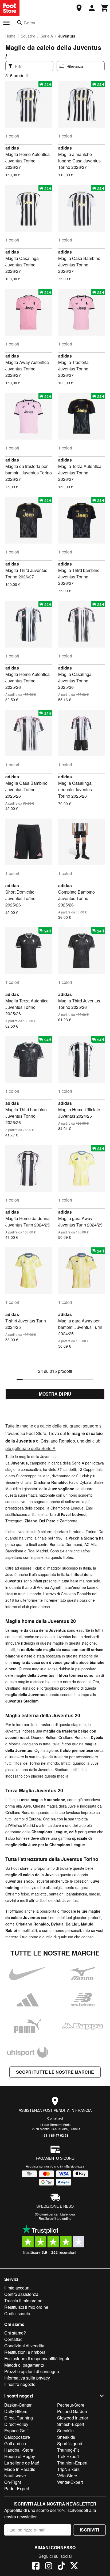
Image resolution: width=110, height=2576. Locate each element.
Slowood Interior (73, 2418)
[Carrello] (105, 8)
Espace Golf (16, 2431)
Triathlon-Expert (72, 2463)
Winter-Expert (70, 2482)
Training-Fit (68, 2450)
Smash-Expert (71, 2424)
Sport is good (70, 2443)
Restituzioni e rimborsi (25, 2352)
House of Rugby (20, 2456)
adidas (12, 148)
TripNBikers (68, 2469)
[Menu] (6, 23)
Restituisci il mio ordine (26, 2307)
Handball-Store (19, 2450)
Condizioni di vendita (24, 2346)
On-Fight (13, 2482)
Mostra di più (55, 1394)
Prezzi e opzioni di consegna (32, 2371)
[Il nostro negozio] (79, 8)
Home (10, 36)
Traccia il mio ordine (23, 2301)
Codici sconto (17, 2313)
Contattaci (55, 2118)
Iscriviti (89, 2530)
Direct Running (19, 2418)
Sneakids (66, 2437)
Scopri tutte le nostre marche (55, 2072)
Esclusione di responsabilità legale (37, 2358)
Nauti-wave (15, 2476)
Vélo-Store (67, 2476)
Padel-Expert (17, 2488)
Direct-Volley (16, 2424)
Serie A (47, 36)
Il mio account (17, 2288)
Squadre (28, 36)
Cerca (30, 23)
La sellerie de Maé (22, 2463)
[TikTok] (61, 2567)
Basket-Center (18, 2405)
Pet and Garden (72, 2411)
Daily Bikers (16, 2411)
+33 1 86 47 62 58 (55, 2135)
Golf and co (15, 2443)
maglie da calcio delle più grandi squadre (59, 1426)
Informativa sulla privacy (27, 2378)
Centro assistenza (21, 2294)
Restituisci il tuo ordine (55, 2218)
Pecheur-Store (71, 2405)
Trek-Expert (68, 2456)
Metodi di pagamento (24, 2365)
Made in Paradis (20, 2469)
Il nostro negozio (20, 2384)
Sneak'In (65, 2431)
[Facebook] (36, 2567)
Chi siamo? (15, 2333)
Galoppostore (17, 2437)
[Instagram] (49, 2567)
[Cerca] (19, 23)
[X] (74, 2567)
